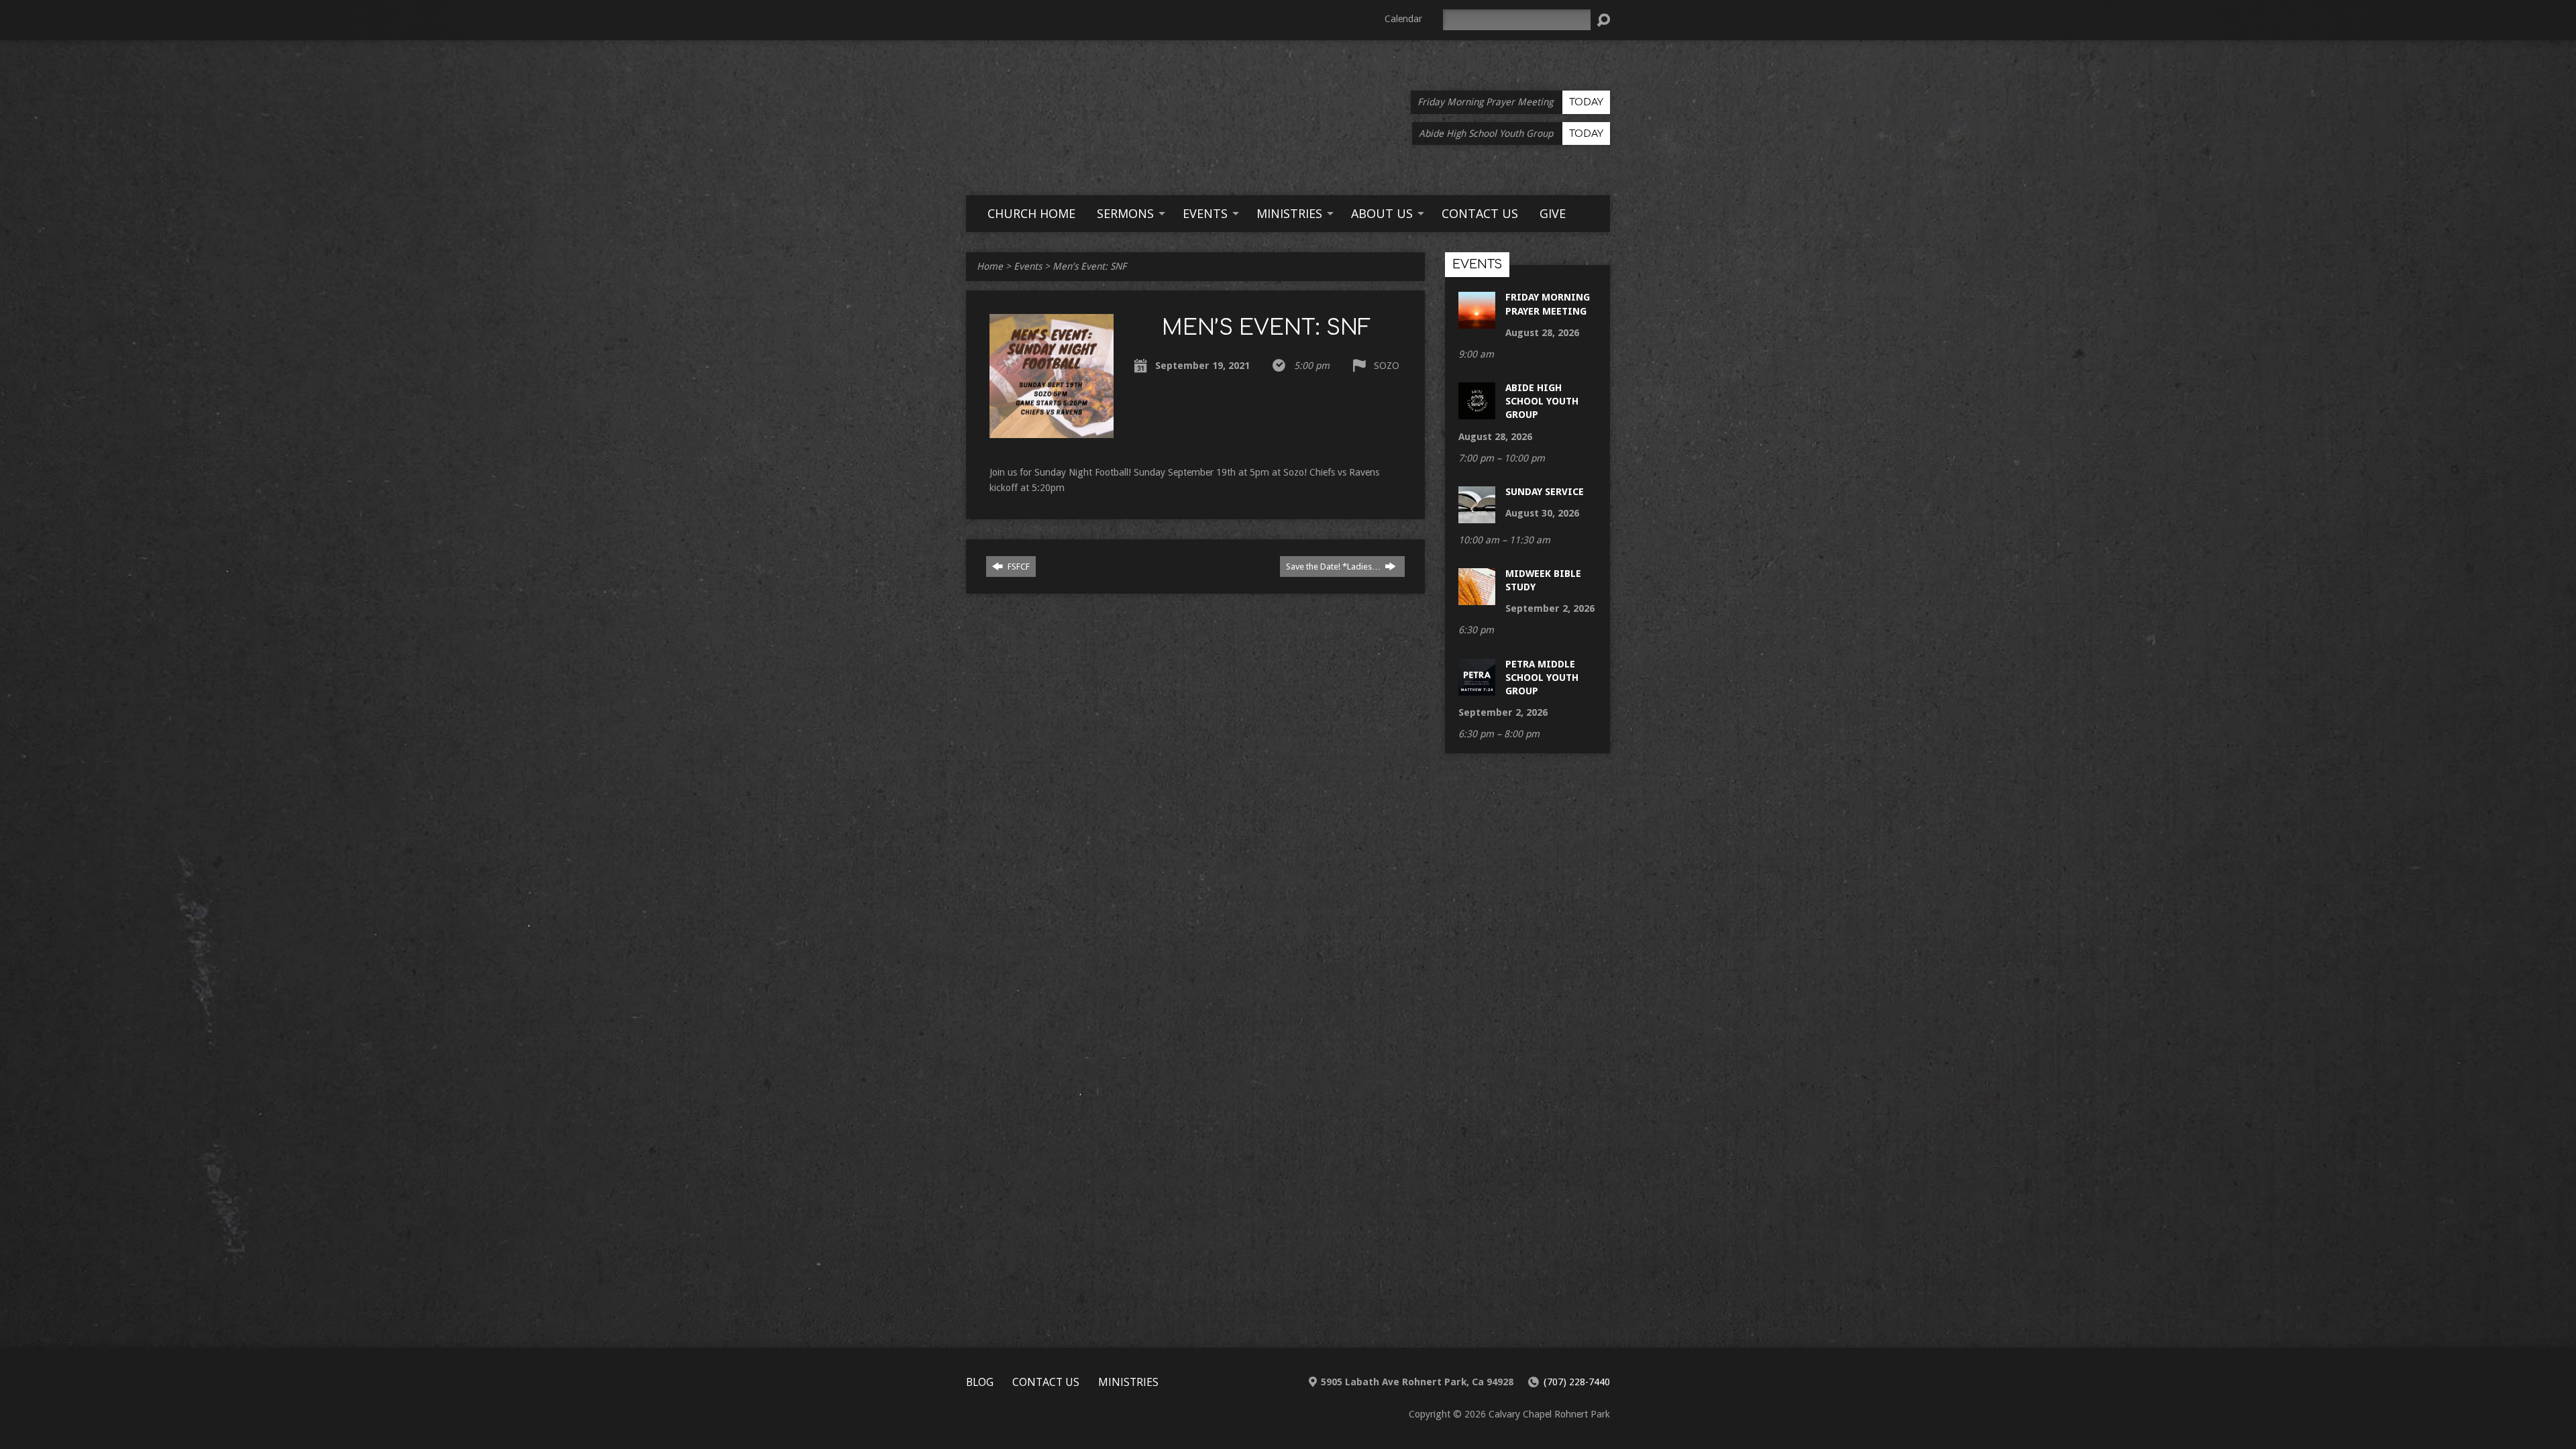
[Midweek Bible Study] (1477, 598)
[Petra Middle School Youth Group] (1477, 689)
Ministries (1128, 1382)
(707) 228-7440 (1577, 1382)
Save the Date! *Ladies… (1334, 567)
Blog (980, 1382)
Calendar (1403, 19)
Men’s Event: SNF (1089, 266)
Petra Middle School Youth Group (1542, 678)
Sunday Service (1545, 492)
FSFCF (1018, 567)
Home (990, 266)
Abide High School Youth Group (1542, 401)
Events (1028, 266)
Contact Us (1046, 1382)
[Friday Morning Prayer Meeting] (1477, 323)
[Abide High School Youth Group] (1477, 413)
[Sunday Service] (1477, 517)
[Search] (1603, 20)
